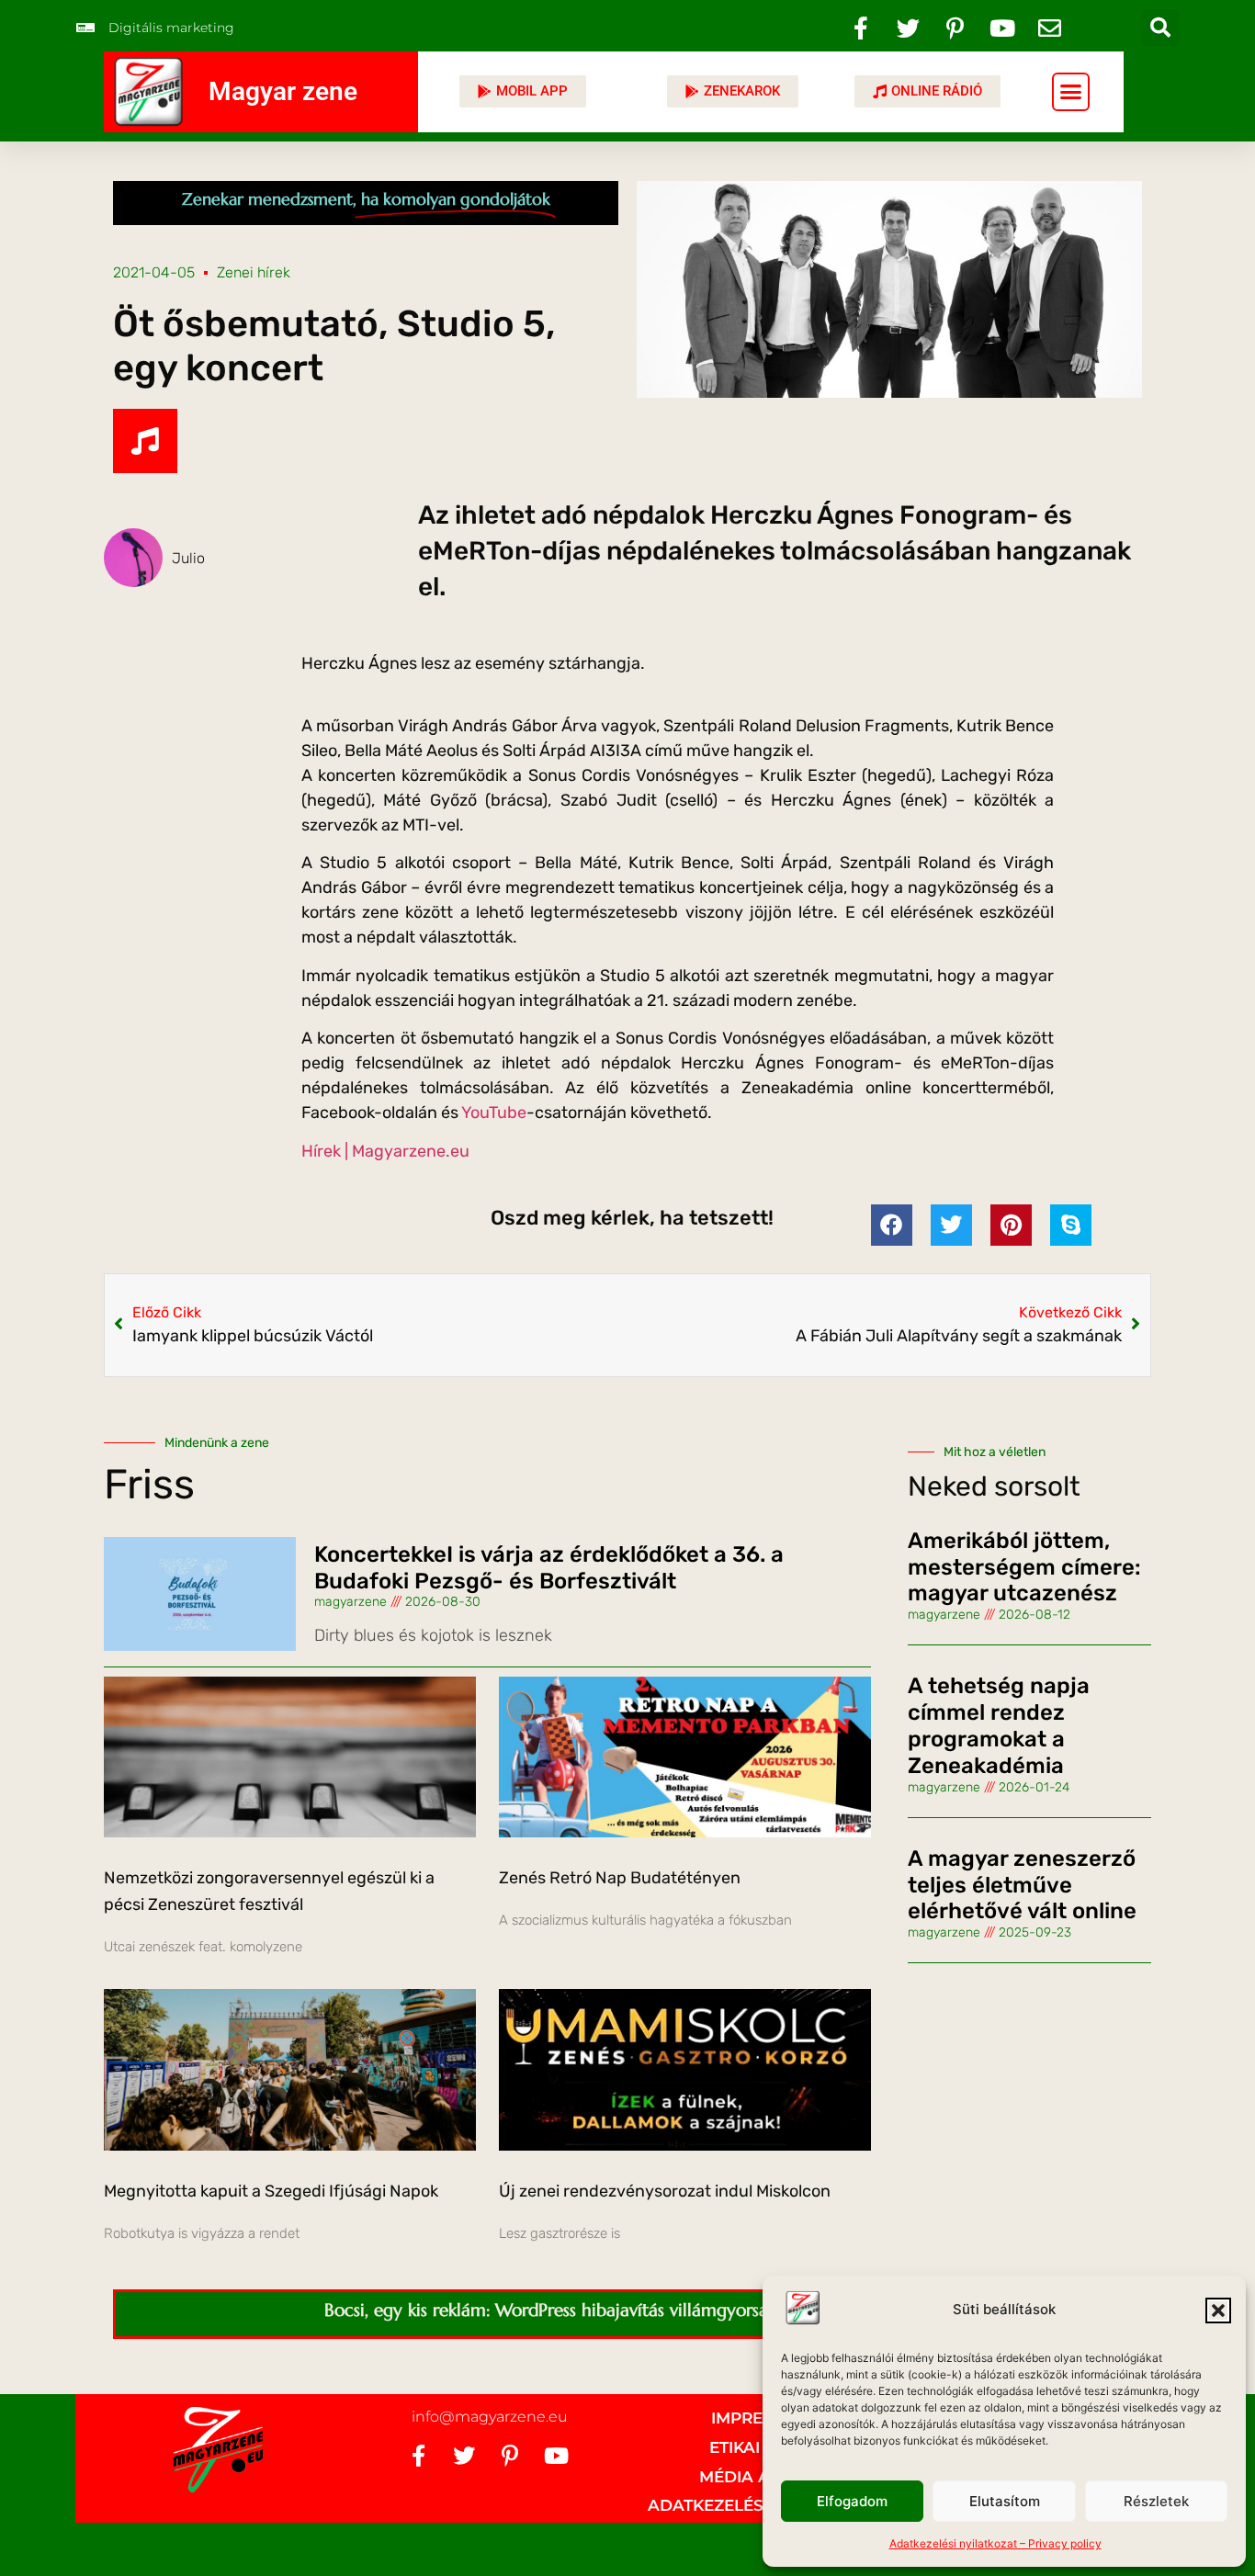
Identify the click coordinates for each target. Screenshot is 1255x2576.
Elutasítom (1005, 2501)
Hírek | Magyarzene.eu (387, 1151)
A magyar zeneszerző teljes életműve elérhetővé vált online (1022, 1885)
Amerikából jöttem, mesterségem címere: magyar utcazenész (1024, 1567)
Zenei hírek (254, 272)
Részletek (1156, 2501)
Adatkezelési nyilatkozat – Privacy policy (995, 2543)
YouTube (494, 1113)
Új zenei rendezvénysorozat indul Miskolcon (665, 2191)
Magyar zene (283, 91)
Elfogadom (852, 2501)
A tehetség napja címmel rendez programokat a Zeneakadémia (999, 1725)
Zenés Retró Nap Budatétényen (620, 1878)
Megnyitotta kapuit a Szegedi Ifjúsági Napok (271, 2191)
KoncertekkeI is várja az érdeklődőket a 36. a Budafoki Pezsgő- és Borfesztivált (549, 1568)
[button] (1218, 2310)
